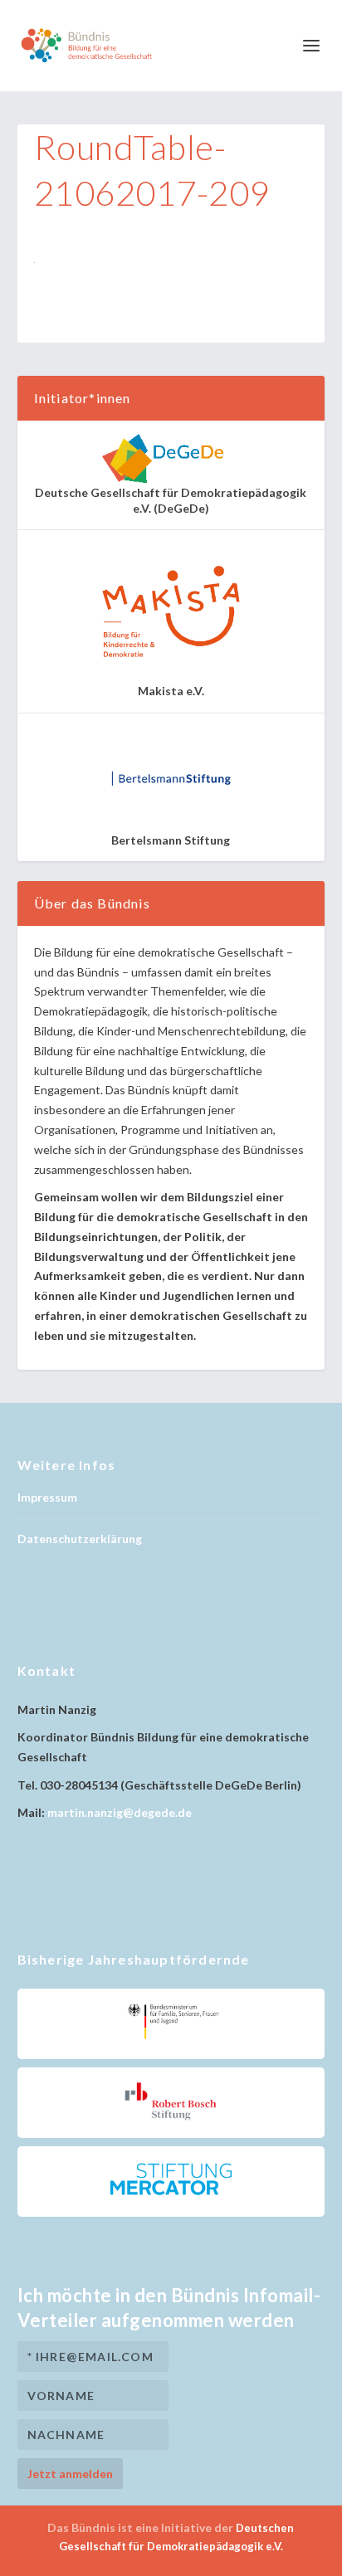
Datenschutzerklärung (80, 1539)
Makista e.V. (171, 691)
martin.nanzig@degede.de (120, 1812)
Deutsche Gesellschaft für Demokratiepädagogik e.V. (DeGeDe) (171, 500)
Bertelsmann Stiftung (171, 840)
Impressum (47, 1497)
